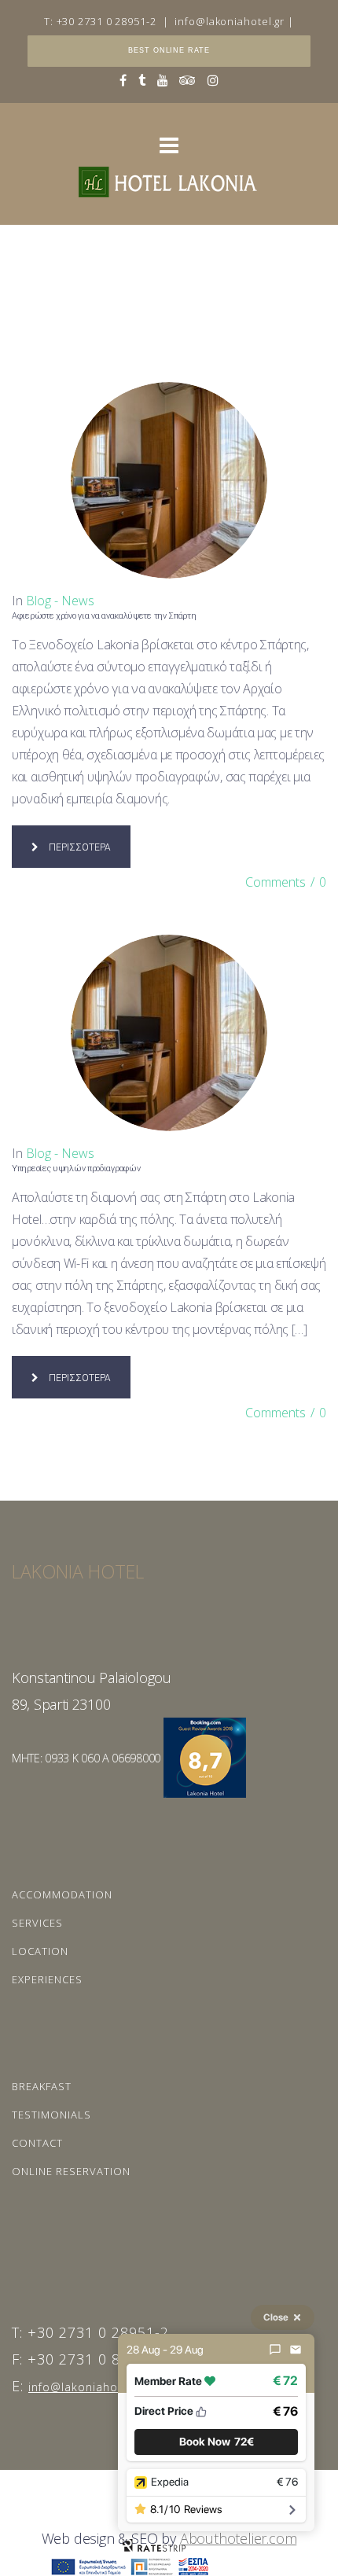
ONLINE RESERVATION (71, 2171)
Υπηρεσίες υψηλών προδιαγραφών (76, 1169)
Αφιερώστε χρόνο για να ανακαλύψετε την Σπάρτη (104, 616)
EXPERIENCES (47, 1979)
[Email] (296, 2350)
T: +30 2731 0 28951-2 (100, 21)
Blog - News (60, 601)
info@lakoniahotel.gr (230, 21)
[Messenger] (275, 2350)
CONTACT (37, 2143)
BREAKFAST (42, 2086)
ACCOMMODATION (62, 1894)
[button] (216, 2442)
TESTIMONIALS (51, 2115)
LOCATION (40, 1951)
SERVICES (37, 1923)
